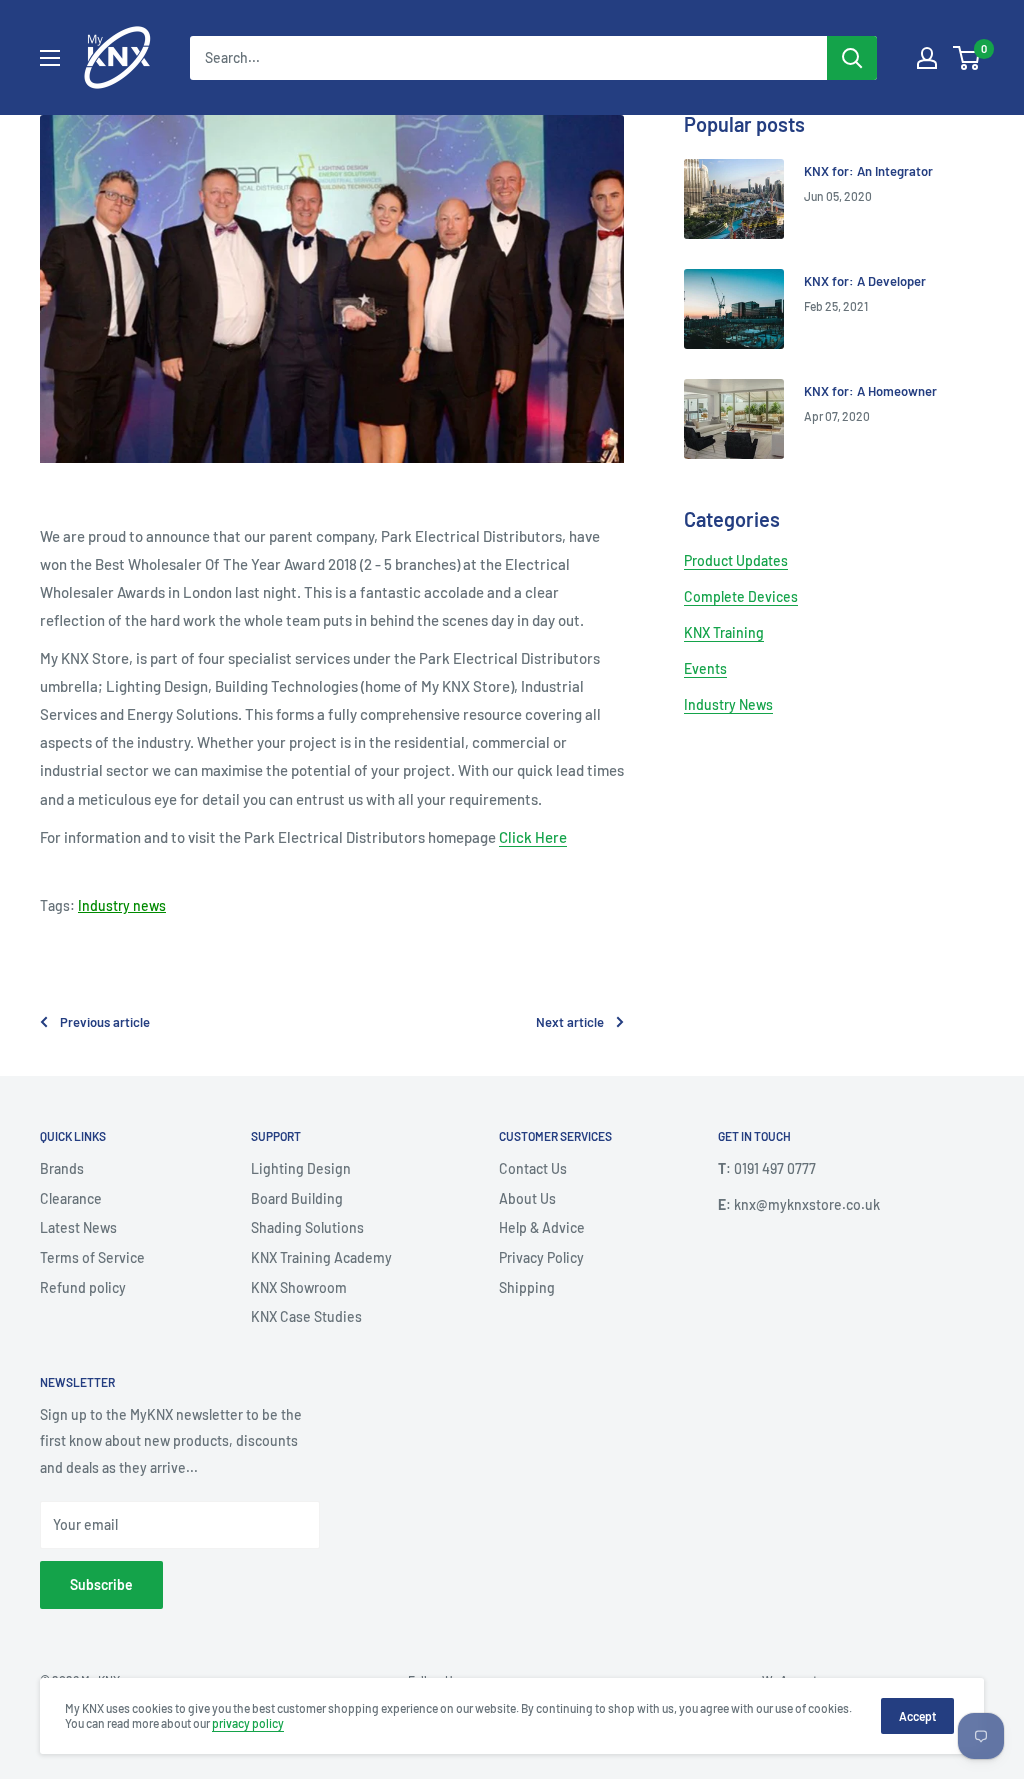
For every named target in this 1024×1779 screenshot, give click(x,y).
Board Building (297, 1198)
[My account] (927, 58)
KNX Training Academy (321, 1257)
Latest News (78, 1227)
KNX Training (724, 632)
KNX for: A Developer (865, 281)
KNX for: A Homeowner (870, 391)
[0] (967, 58)
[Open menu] (50, 58)
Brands (62, 1168)
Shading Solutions (307, 1227)
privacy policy (248, 1723)
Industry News (728, 704)
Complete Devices (741, 596)
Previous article (105, 1022)
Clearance (71, 1198)
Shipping (527, 1287)
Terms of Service (92, 1257)
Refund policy (83, 1287)
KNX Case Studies (306, 1316)
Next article (570, 1022)
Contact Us (533, 1168)
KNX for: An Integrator (868, 171)
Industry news (122, 905)
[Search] (852, 58)
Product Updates (736, 560)
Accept (917, 1716)
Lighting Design (301, 1168)
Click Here (533, 837)
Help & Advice (542, 1227)
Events (705, 668)
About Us (527, 1198)
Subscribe (101, 1584)
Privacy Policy (541, 1257)
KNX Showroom (299, 1287)
